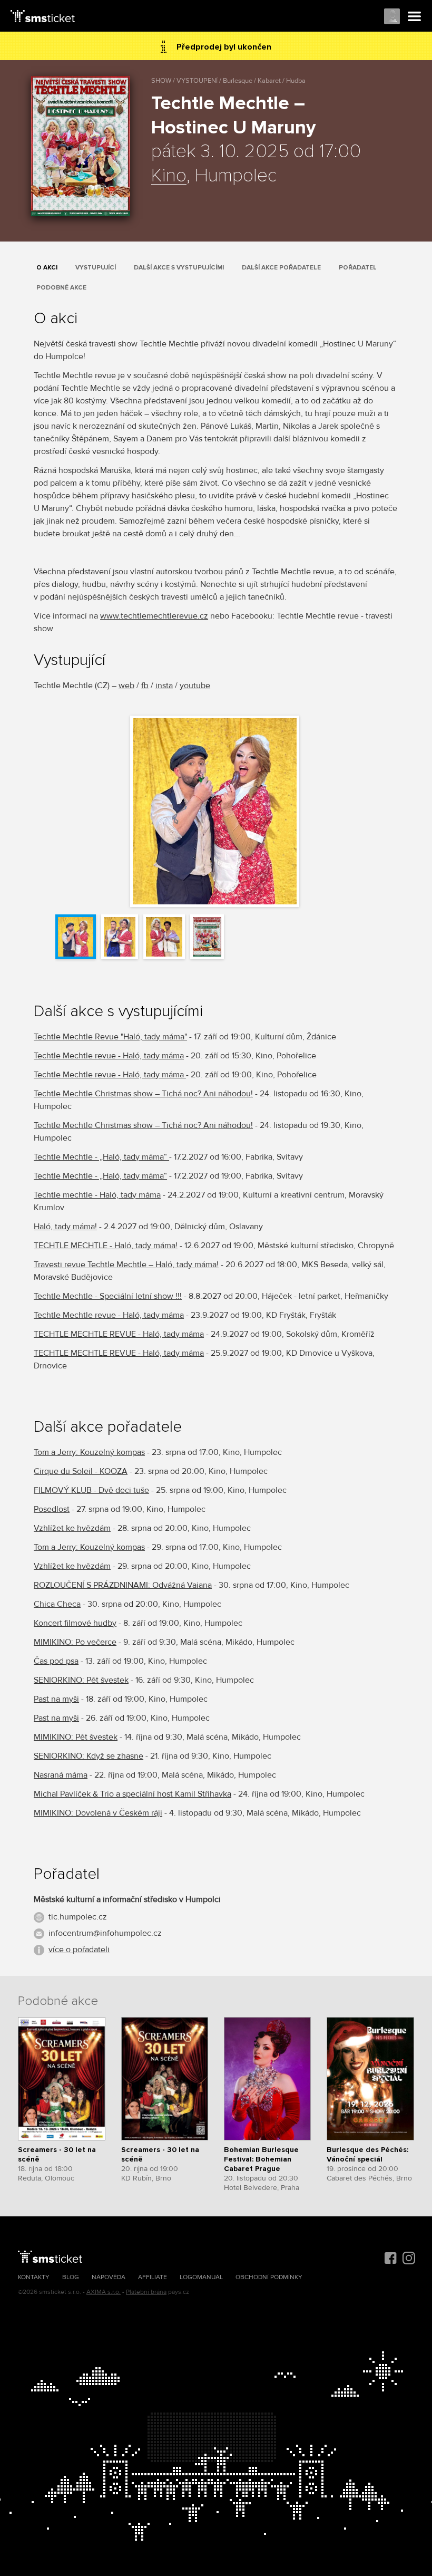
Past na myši (56, 1699)
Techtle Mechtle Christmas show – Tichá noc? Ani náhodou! (143, 1094)
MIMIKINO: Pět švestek (76, 1737)
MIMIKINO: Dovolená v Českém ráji (98, 1813)
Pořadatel (358, 268)
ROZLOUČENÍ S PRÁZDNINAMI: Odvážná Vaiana (123, 1585)
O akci (47, 268)
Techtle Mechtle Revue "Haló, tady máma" (110, 1037)
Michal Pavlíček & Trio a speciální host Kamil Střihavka (132, 1794)
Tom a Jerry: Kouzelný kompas (89, 1452)
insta (164, 686)
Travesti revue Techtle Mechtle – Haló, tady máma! (126, 1265)
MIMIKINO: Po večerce (75, 1642)
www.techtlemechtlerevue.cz (154, 616)
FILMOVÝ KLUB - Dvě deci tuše (91, 1490)
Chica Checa (57, 1604)
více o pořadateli (79, 1950)
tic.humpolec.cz (78, 1917)
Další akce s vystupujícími (179, 268)
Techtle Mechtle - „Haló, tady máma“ (101, 1157)
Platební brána (146, 2292)
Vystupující (96, 268)
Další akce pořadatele (281, 268)
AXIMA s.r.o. (104, 2292)
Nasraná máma (61, 1775)
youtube (195, 686)
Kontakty (34, 2277)
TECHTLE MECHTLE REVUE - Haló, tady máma (119, 1334)
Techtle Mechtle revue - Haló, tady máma (109, 1056)
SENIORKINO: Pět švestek (81, 1680)
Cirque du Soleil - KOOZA (81, 1471)
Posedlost (52, 1509)
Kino (169, 176)
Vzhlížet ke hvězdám (72, 1528)
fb (145, 686)
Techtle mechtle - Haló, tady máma (97, 1195)
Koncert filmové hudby (75, 1623)
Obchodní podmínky (269, 2277)
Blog (71, 2277)
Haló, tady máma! (65, 1227)
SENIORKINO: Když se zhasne (89, 1756)
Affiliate (153, 2277)
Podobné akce (61, 288)
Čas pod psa (56, 1661)
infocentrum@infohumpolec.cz (105, 1933)
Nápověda (109, 2277)
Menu (415, 17)
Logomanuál (201, 2277)
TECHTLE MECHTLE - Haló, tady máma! (106, 1246)
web (126, 686)
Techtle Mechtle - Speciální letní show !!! (108, 1296)
